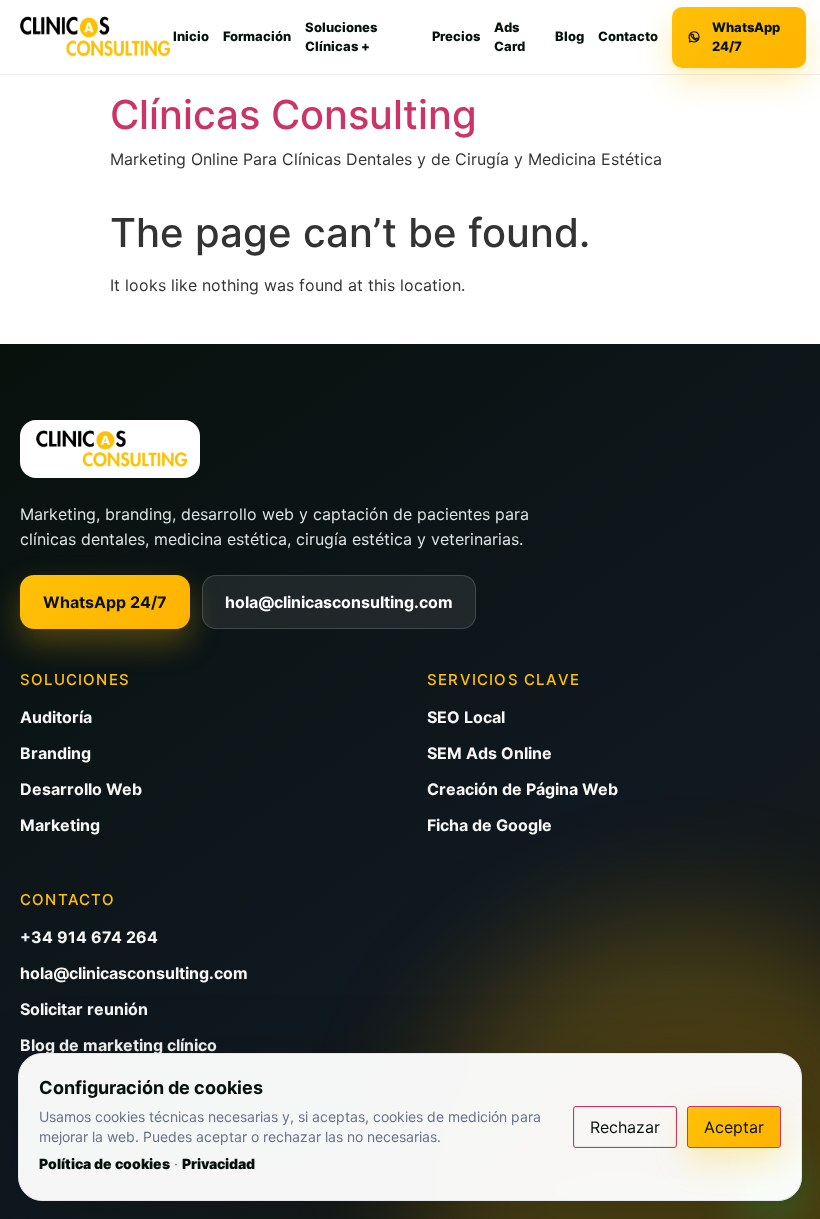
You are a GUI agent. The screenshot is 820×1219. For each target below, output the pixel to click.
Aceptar (734, 1127)
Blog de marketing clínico (118, 1045)
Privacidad (218, 1163)
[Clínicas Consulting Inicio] (93, 37)
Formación (257, 36)
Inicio (191, 36)
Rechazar (625, 1127)
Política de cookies (104, 1163)
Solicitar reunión (84, 1009)
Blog (569, 36)
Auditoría (56, 717)
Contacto (628, 36)
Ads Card (509, 37)
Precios (456, 36)
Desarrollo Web (81, 789)
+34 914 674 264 (89, 937)
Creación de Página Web (522, 789)
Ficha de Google (489, 825)
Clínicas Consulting (293, 114)
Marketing (60, 825)
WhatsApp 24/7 (105, 602)
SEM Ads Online (489, 753)
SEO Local (466, 717)
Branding (55, 753)
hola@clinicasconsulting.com (339, 602)
